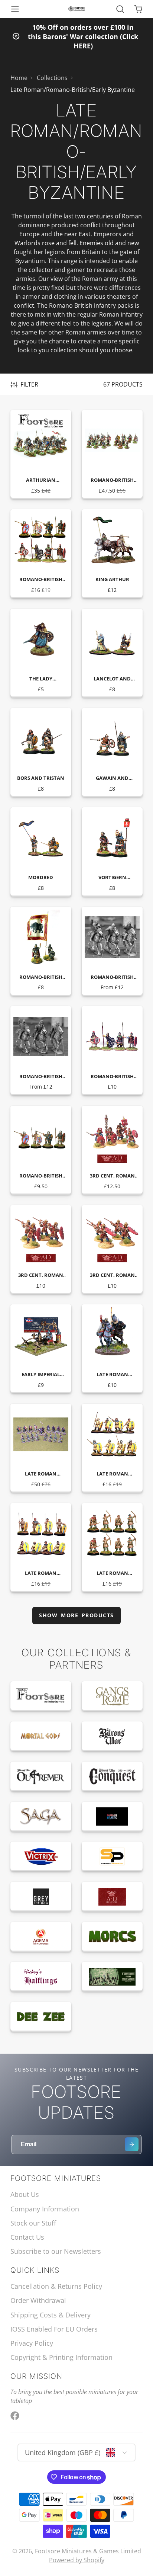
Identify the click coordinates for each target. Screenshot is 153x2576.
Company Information (45, 2209)
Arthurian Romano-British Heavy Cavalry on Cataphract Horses (41, 454)
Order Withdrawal (38, 2300)
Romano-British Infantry (41, 1150)
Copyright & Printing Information (61, 2357)
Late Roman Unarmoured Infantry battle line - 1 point (41, 1547)
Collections (52, 78)
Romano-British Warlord (41, 951)
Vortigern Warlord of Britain (112, 852)
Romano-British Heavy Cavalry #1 (112, 951)
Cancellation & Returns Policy (56, 2286)
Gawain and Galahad (112, 752)
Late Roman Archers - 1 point (112, 1547)
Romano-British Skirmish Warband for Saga (112, 454)
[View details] (41, 1696)
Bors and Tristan (41, 752)
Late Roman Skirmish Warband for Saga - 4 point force (41, 1448)
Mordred (41, 852)
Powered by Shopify (77, 2560)
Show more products (76, 1615)
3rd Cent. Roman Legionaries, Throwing (112, 1249)
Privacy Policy (32, 2343)
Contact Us (27, 2237)
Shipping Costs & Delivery (51, 2315)
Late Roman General (112, 1349)
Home (19, 78)
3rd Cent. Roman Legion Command (112, 1150)
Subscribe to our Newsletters (56, 2251)
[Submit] (132, 2144)
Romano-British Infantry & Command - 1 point (41, 554)
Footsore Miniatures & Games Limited (88, 2551)
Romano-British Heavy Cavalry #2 (41, 1050)
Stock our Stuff (33, 2223)
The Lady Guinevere (41, 653)
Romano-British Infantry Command (112, 1050)
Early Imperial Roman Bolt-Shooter (41, 1349)
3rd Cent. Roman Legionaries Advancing (41, 1249)
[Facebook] (15, 2416)
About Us (25, 2194)
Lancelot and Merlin (112, 653)
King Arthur (112, 554)
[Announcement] (76, 36)
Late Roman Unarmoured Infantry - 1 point (112, 1448)
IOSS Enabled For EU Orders (54, 2329)
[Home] (77, 9)
